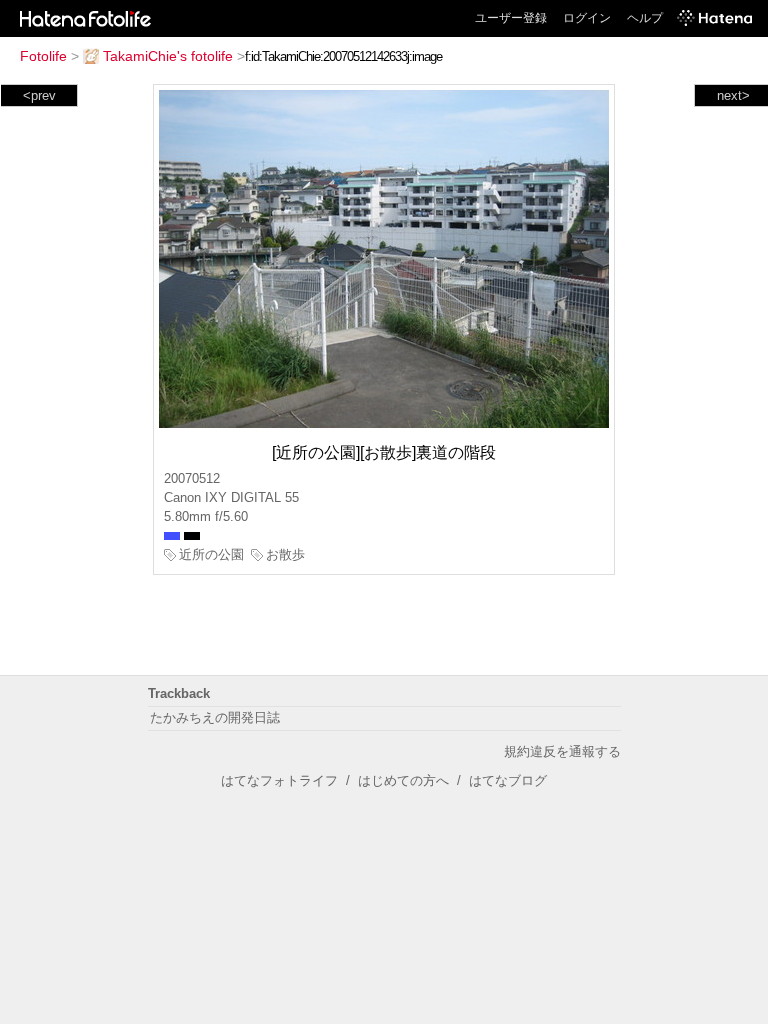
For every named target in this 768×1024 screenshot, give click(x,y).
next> (733, 95)
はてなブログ (508, 780)
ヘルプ (645, 18)
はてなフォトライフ (279, 780)
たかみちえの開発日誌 (215, 717)
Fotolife (43, 56)
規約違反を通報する (562, 751)
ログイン (587, 18)
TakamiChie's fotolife (168, 56)
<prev (39, 95)
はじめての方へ (403, 780)
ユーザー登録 (511, 18)
